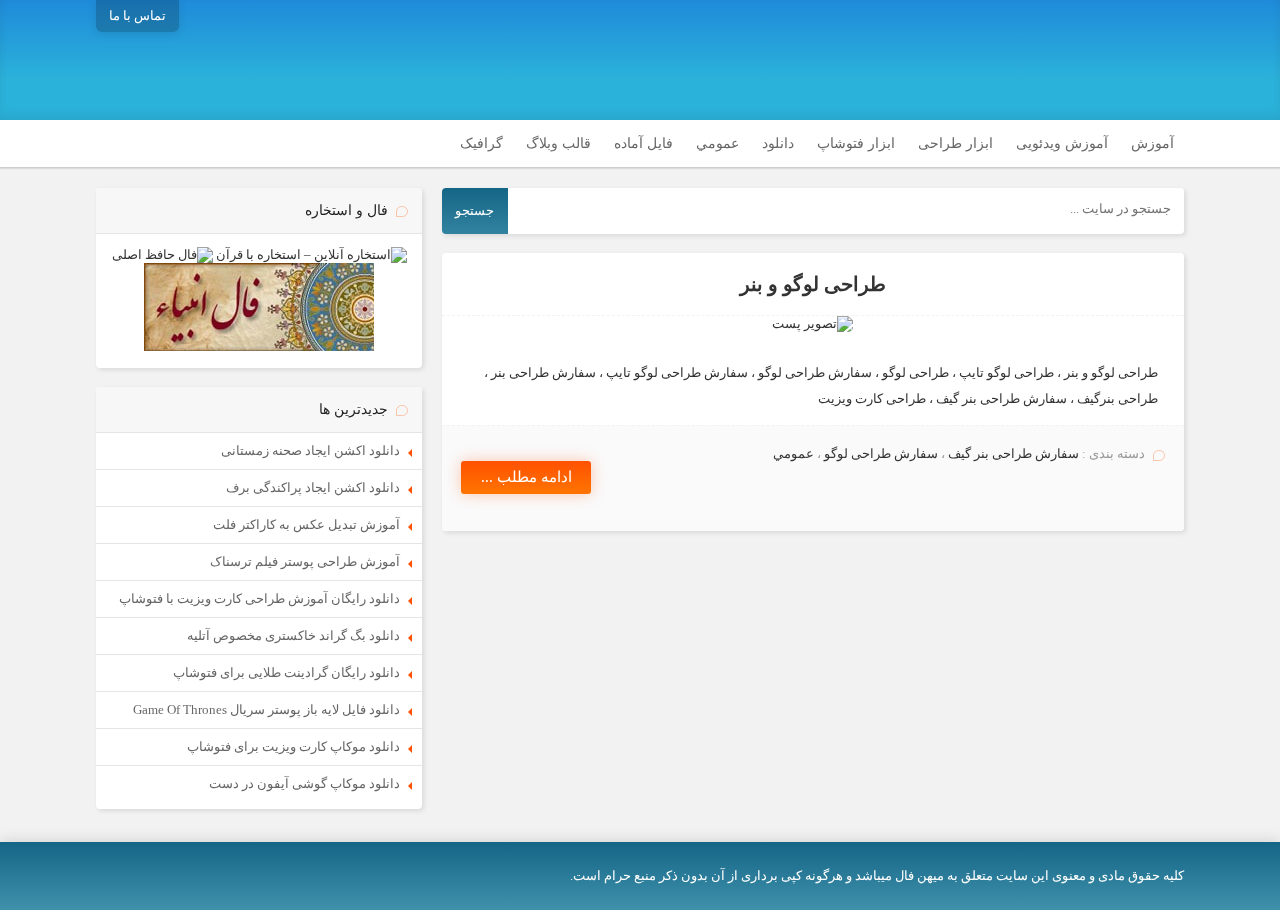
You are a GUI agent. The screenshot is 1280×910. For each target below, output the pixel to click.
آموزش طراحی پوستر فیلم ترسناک (305, 561)
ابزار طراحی (955, 143)
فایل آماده (643, 143)
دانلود (778, 143)
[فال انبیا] (259, 346)
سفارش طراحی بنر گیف (1013, 453)
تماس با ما (137, 15)
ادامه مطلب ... (526, 477)
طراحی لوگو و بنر (813, 284)
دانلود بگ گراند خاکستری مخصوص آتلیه (293, 635)
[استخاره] (311, 254)
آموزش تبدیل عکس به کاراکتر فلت (306, 524)
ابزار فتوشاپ (856, 143)
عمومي (717, 143)
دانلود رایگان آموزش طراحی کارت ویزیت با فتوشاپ (259, 598)
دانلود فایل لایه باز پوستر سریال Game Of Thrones (266, 709)
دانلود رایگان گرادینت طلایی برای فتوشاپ (286, 672)
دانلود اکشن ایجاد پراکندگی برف (313, 487)
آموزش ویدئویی (1062, 143)
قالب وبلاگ (558, 143)
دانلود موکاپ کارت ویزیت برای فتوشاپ (293, 746)
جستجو (474, 210)
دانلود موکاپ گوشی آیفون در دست (304, 783)
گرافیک (481, 143)
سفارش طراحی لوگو (881, 453)
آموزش (1152, 143)
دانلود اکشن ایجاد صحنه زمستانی (310, 450)
